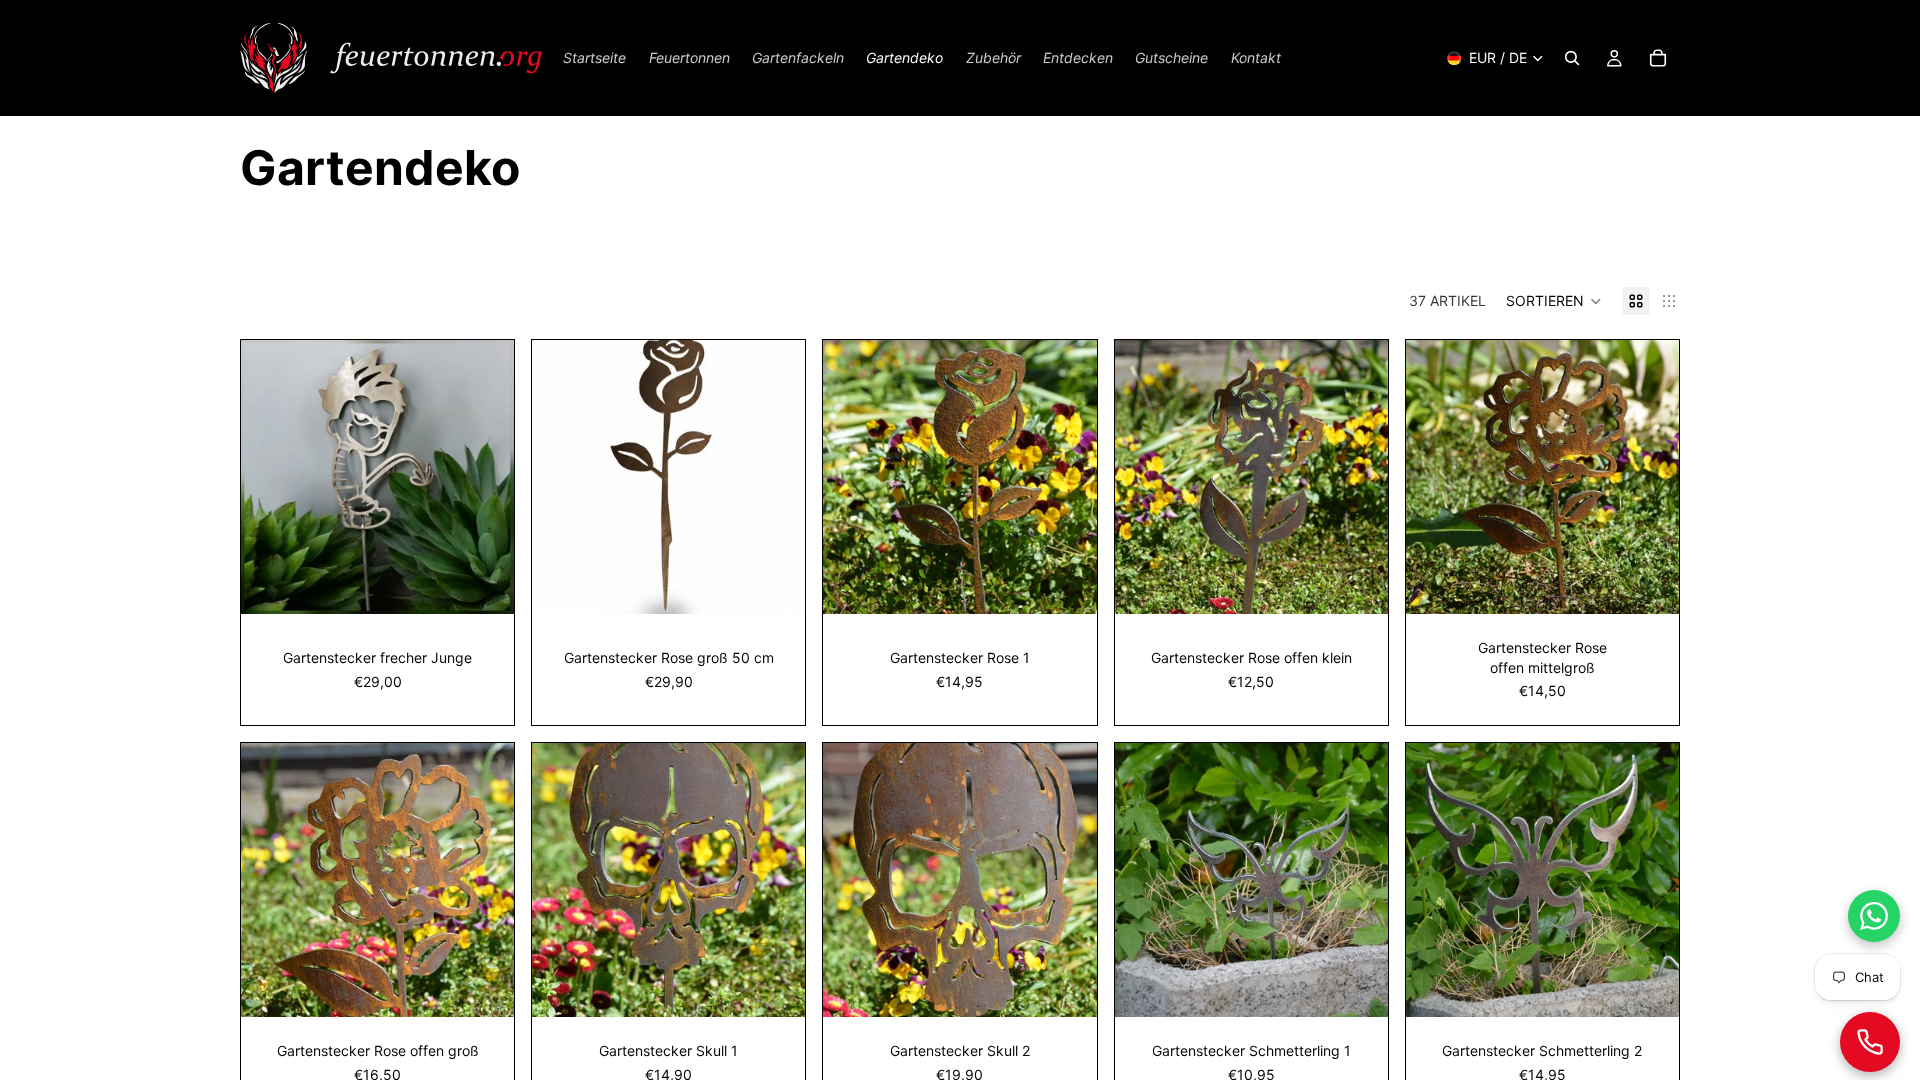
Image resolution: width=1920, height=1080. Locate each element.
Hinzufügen (792, 583)
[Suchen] (1572, 58)
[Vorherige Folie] (562, 477)
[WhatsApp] (1874, 916)
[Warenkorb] (1658, 58)
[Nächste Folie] (775, 477)
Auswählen (500, 583)
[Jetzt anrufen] (1870, 1042)
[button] (1554, 301)
